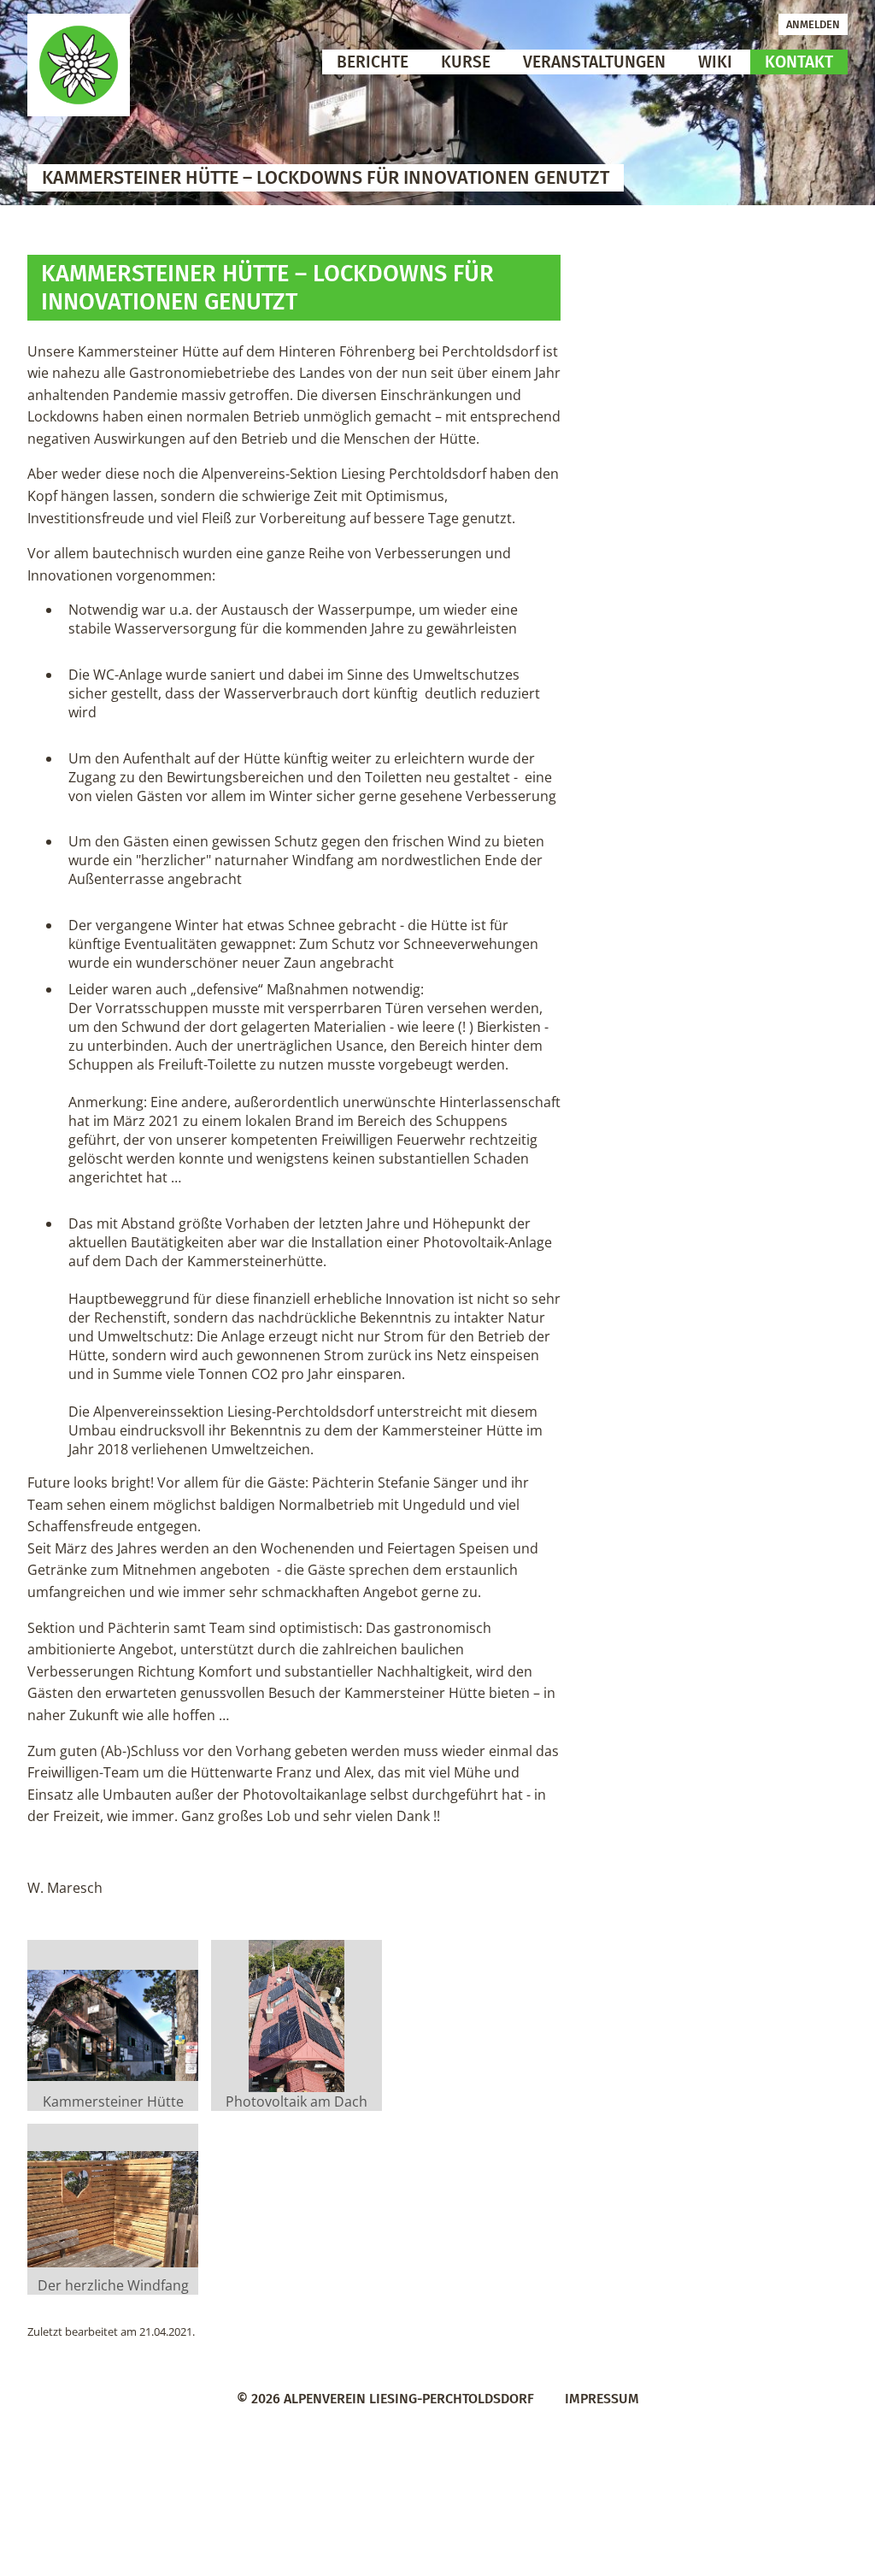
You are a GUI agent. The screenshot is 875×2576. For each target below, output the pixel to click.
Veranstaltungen (594, 62)
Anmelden (813, 24)
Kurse (466, 62)
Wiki (715, 62)
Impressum (602, 2399)
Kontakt (799, 62)
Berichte (373, 62)
